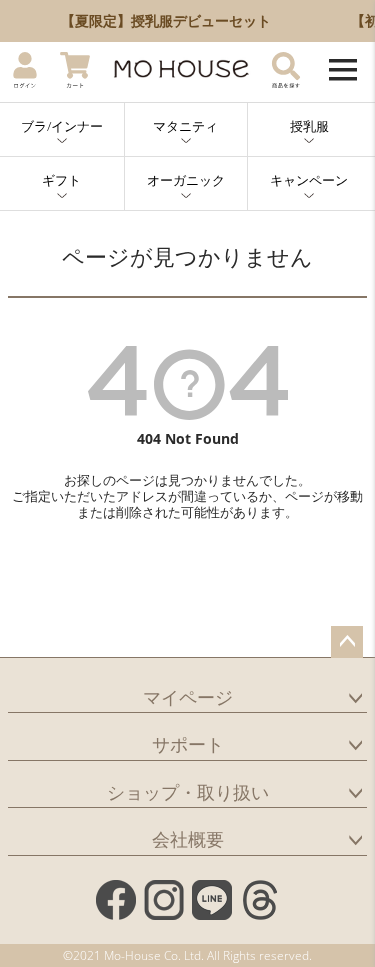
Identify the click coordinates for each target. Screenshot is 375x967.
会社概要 (188, 839)
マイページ (188, 697)
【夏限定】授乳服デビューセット (165, 20)
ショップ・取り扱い (188, 792)
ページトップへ (347, 642)
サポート (188, 744)
